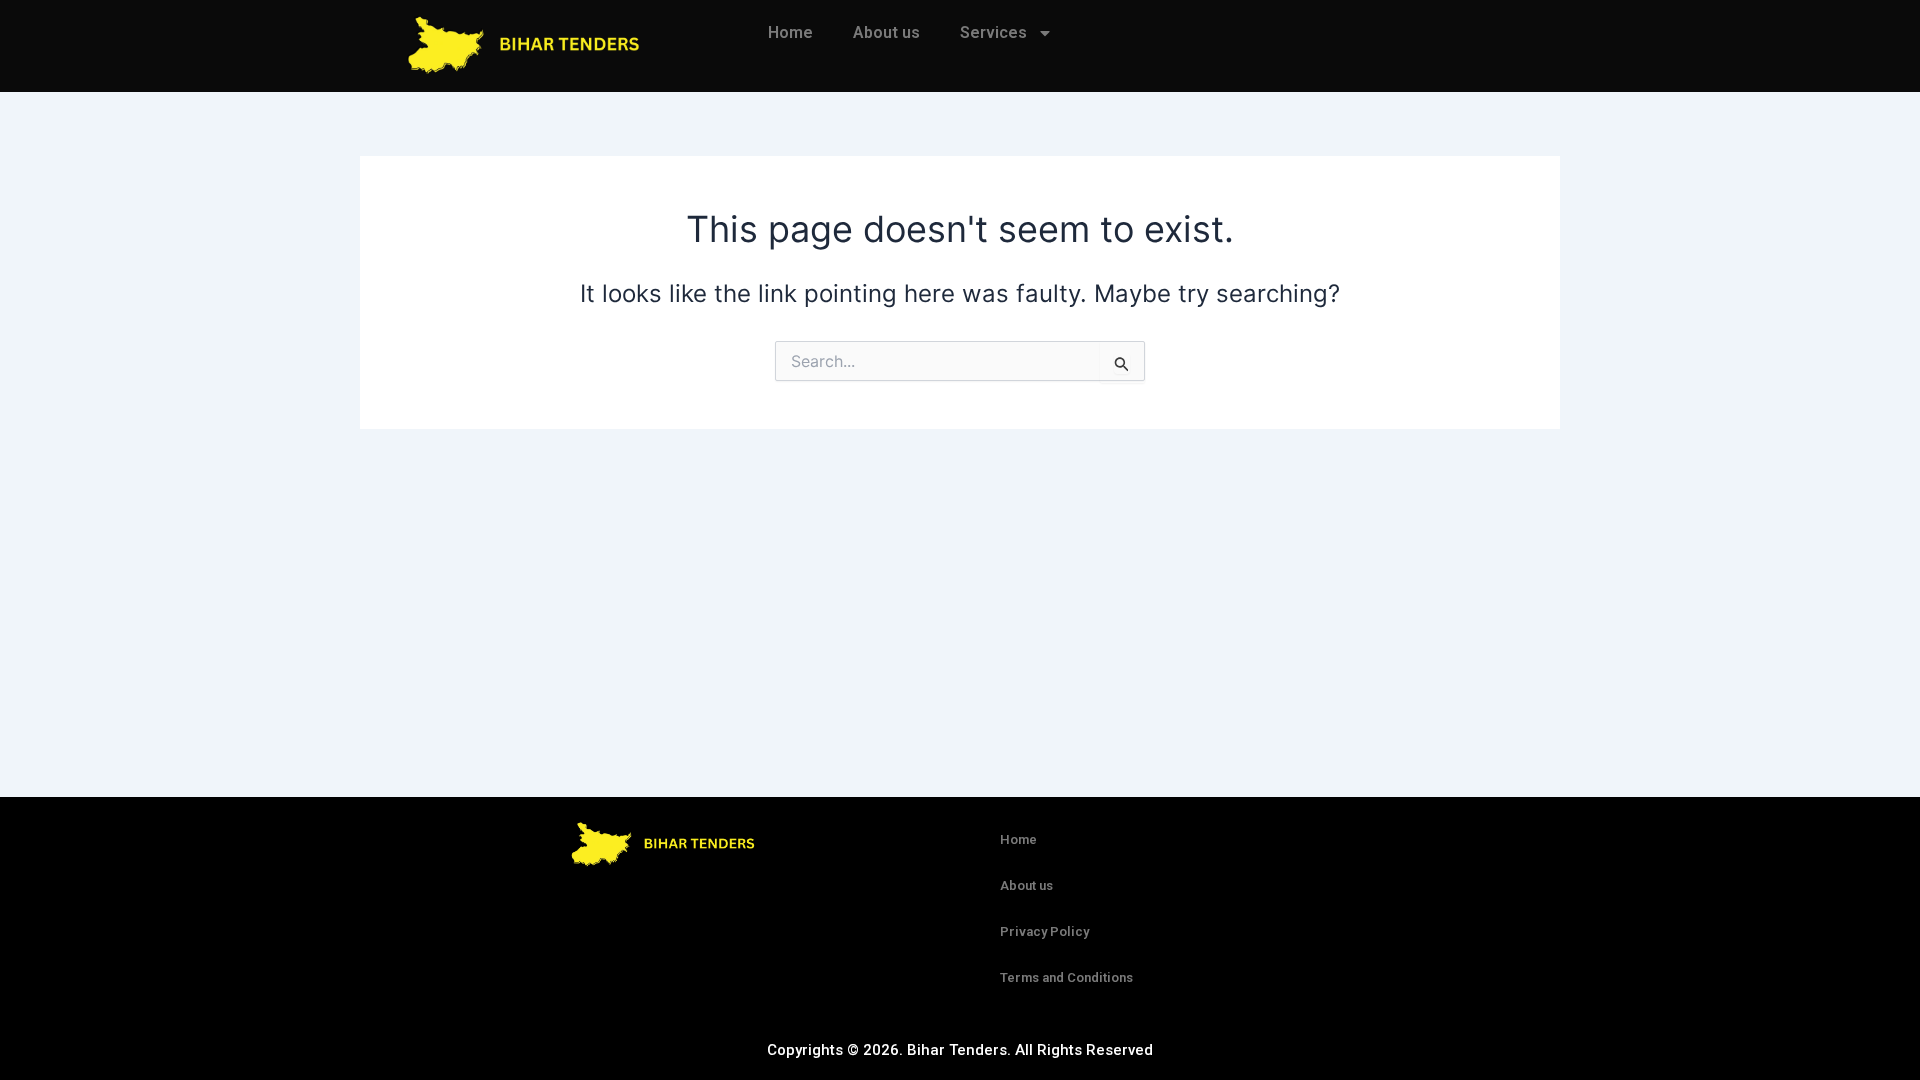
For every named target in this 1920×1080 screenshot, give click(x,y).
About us (886, 32)
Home (790, 32)
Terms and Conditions (1066, 977)
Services (993, 32)
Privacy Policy (1044, 931)
